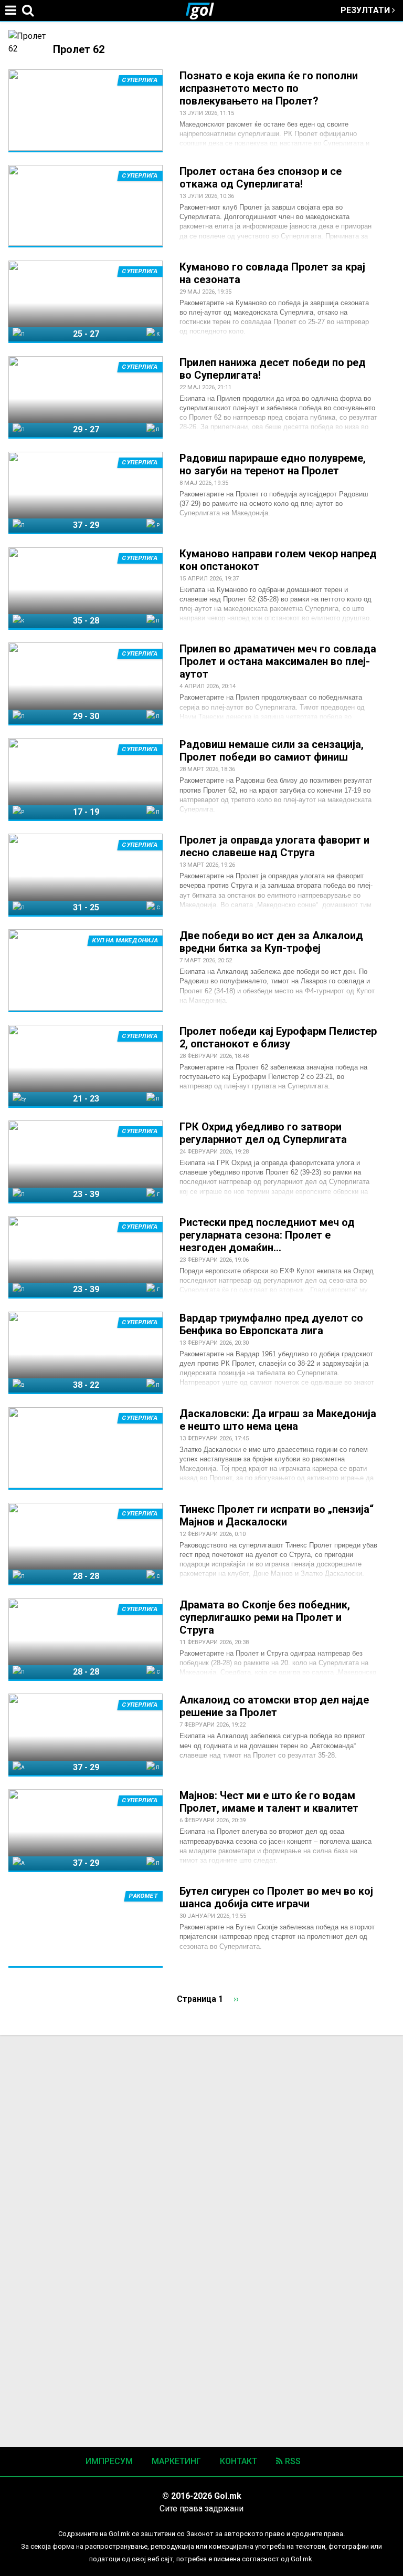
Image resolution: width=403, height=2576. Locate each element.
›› (236, 1999)
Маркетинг (176, 2461)
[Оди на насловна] (204, 11)
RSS (292, 2461)
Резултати (366, 10)
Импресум (109, 2461)
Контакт (238, 2461)
